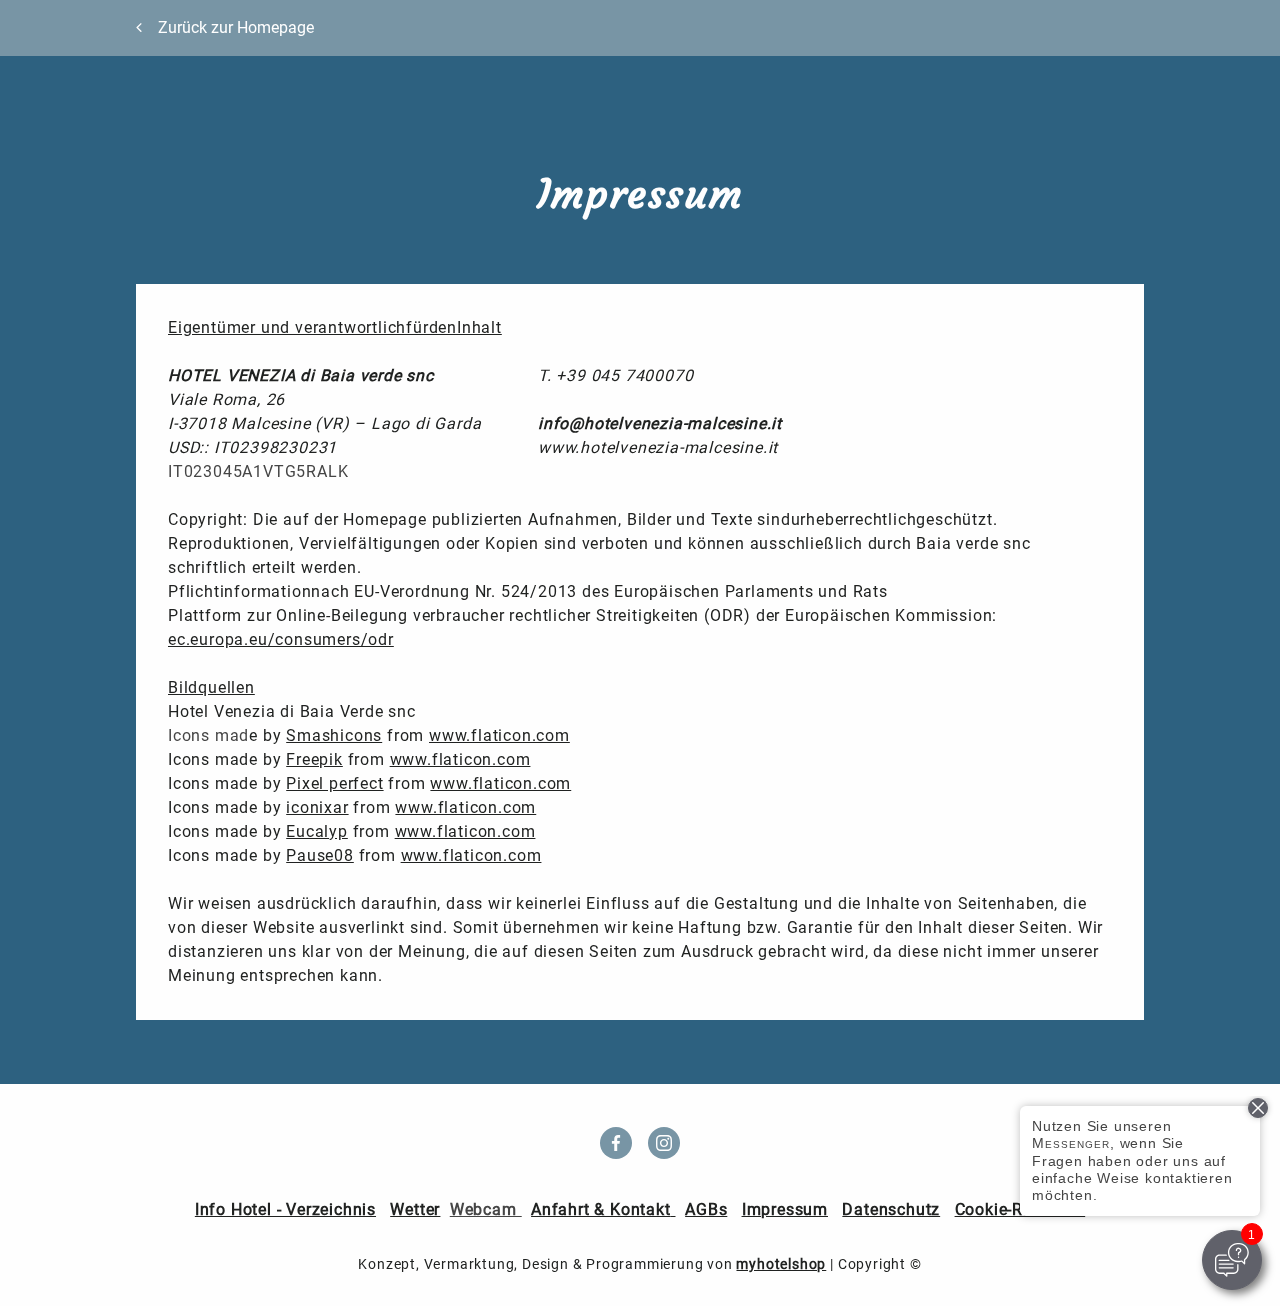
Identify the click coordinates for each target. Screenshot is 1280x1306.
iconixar (317, 807)
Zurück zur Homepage (236, 27)
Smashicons (334, 735)
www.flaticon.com (499, 735)
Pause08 (320, 855)
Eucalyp (317, 831)
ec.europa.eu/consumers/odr (281, 639)
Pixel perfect (334, 783)
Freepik (314, 759)
